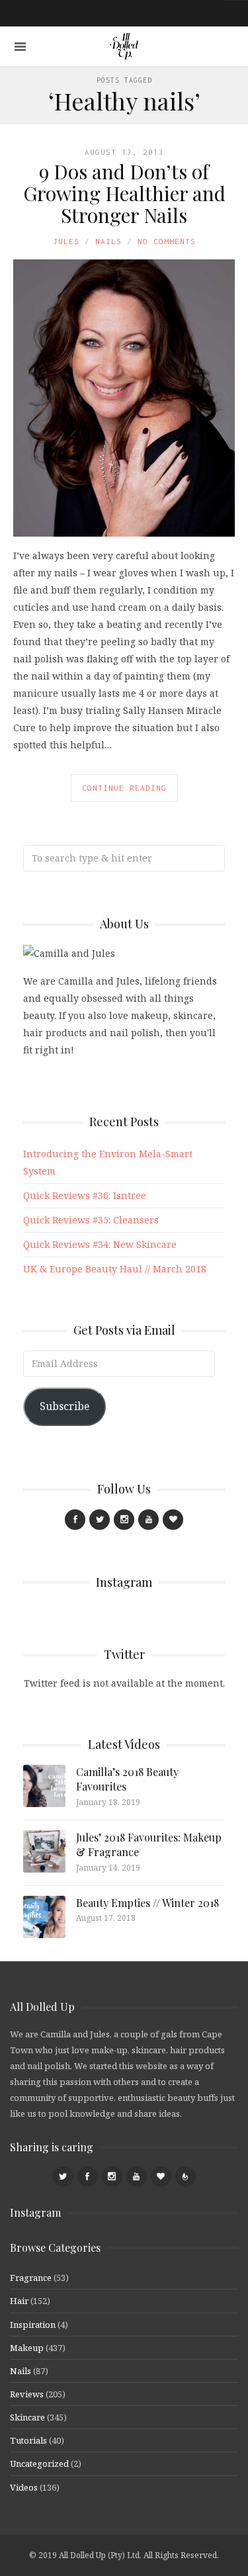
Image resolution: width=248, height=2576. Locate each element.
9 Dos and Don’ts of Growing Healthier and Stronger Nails (124, 193)
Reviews (27, 2394)
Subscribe (64, 1406)
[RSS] (186, 2177)
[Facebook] (75, 1520)
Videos (24, 2487)
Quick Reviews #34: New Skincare (100, 1244)
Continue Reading (124, 788)
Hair (19, 2301)
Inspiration (33, 2325)
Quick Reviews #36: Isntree (85, 1195)
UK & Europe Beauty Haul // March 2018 (115, 1269)
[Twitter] (100, 1520)
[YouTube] (148, 1520)
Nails (108, 241)
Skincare (27, 2417)
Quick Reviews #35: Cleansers (91, 1220)
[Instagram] (124, 1520)
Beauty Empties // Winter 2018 (147, 1903)
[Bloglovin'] (173, 1520)
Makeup (27, 2348)
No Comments (167, 241)
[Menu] (20, 47)
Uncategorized (39, 2464)
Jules (66, 241)
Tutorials (28, 2440)
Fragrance (31, 2278)
